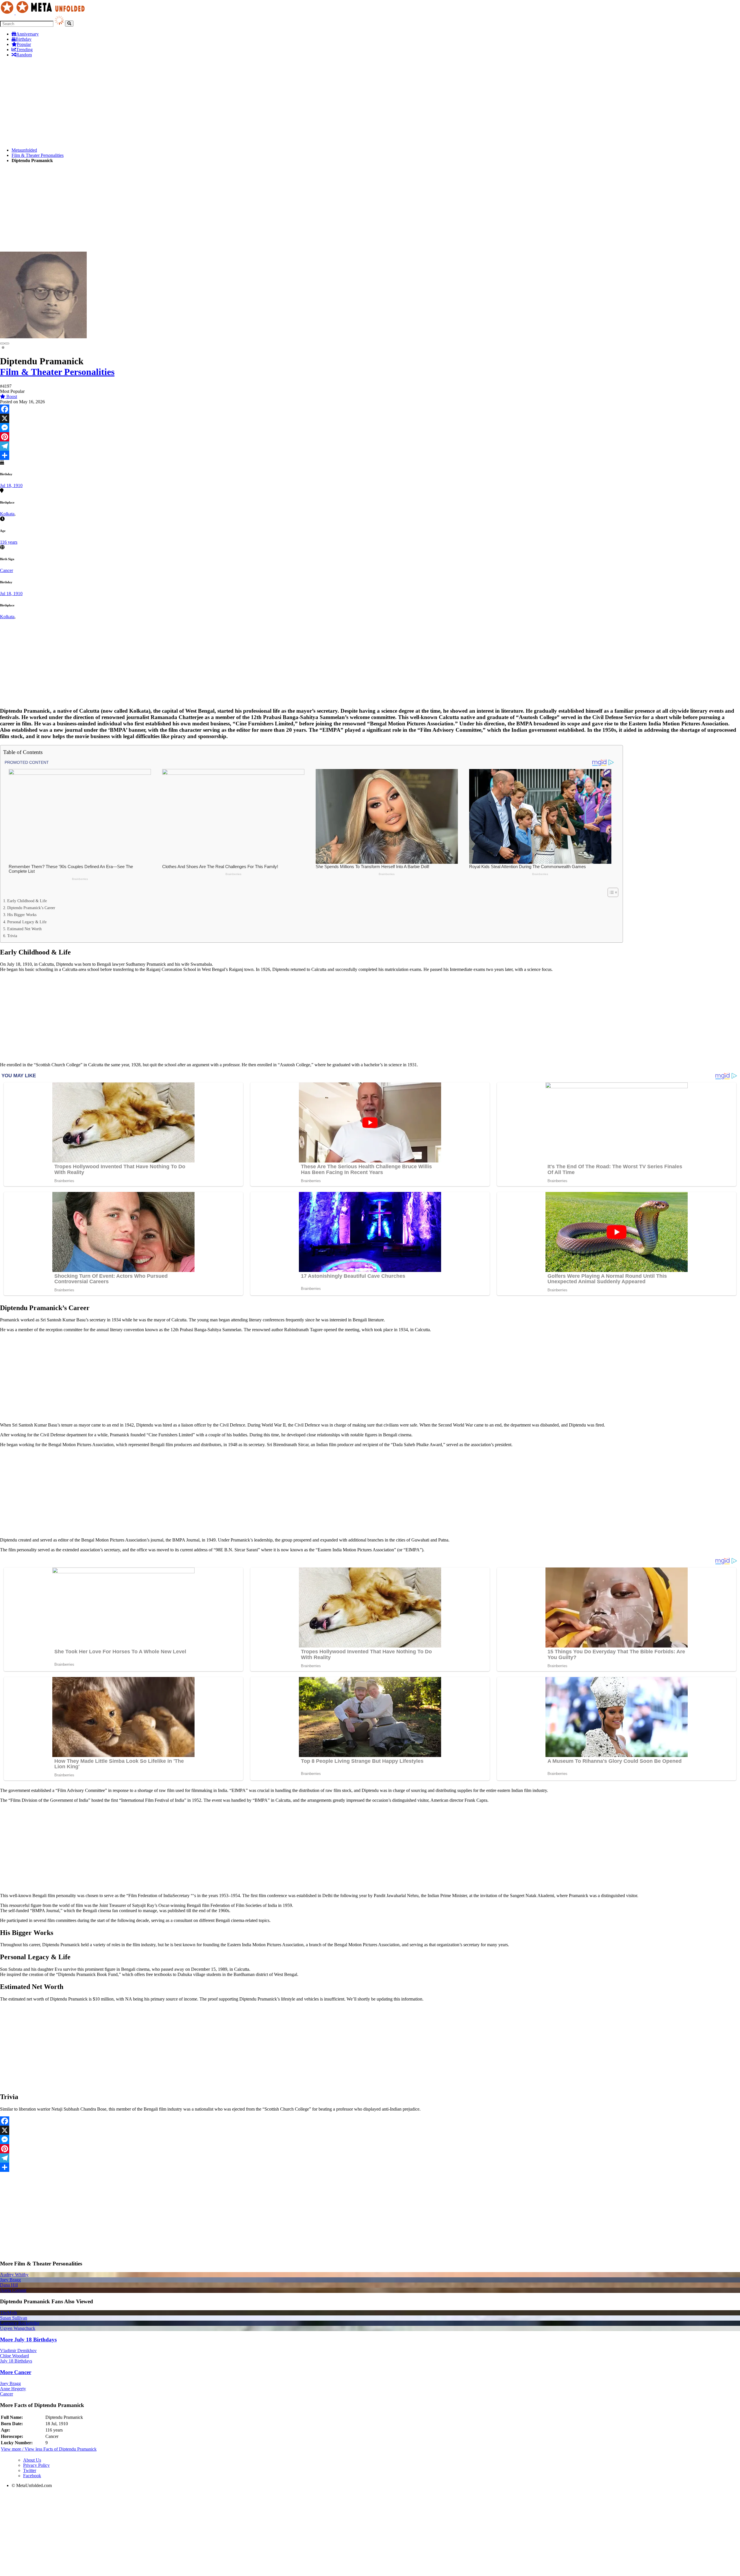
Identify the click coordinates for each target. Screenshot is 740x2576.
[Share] (370, 455)
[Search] (69, 24)
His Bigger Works (22, 915)
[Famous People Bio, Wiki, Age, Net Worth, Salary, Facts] (44, 13)
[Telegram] (370, 446)
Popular (24, 44)
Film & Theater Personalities (38, 155)
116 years (9, 542)
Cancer (7, 570)
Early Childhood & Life (27, 901)
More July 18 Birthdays (28, 2340)
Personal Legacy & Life (27, 922)
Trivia (12, 936)
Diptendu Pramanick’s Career (31, 908)
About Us (32, 2460)
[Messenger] (370, 428)
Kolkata (7, 514)
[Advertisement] (173, 103)
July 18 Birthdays (16, 2361)
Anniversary (27, 34)
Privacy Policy (36, 2465)
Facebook (32, 2476)
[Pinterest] (370, 437)
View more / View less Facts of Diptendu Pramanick (49, 2449)
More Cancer (16, 2372)
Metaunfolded (24, 150)
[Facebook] (370, 409)
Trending (24, 50)
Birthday (24, 39)
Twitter (30, 2470)
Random (24, 55)
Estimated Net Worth (24, 929)
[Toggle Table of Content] (610, 892)
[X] (370, 418)
